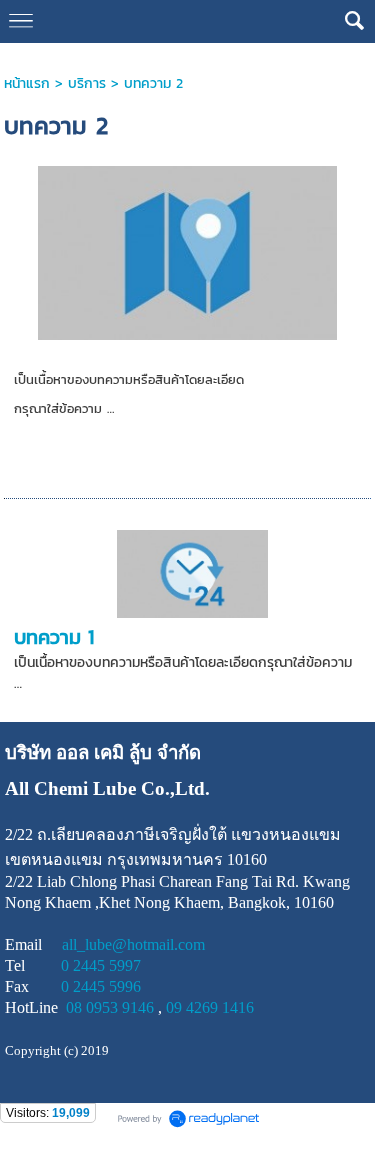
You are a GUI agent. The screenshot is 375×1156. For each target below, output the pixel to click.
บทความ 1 (54, 637)
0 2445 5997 (101, 965)
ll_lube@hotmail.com (137, 944)
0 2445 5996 (101, 986)
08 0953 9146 (110, 1007)
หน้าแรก (27, 83)
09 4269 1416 (210, 1007)
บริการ (87, 83)
